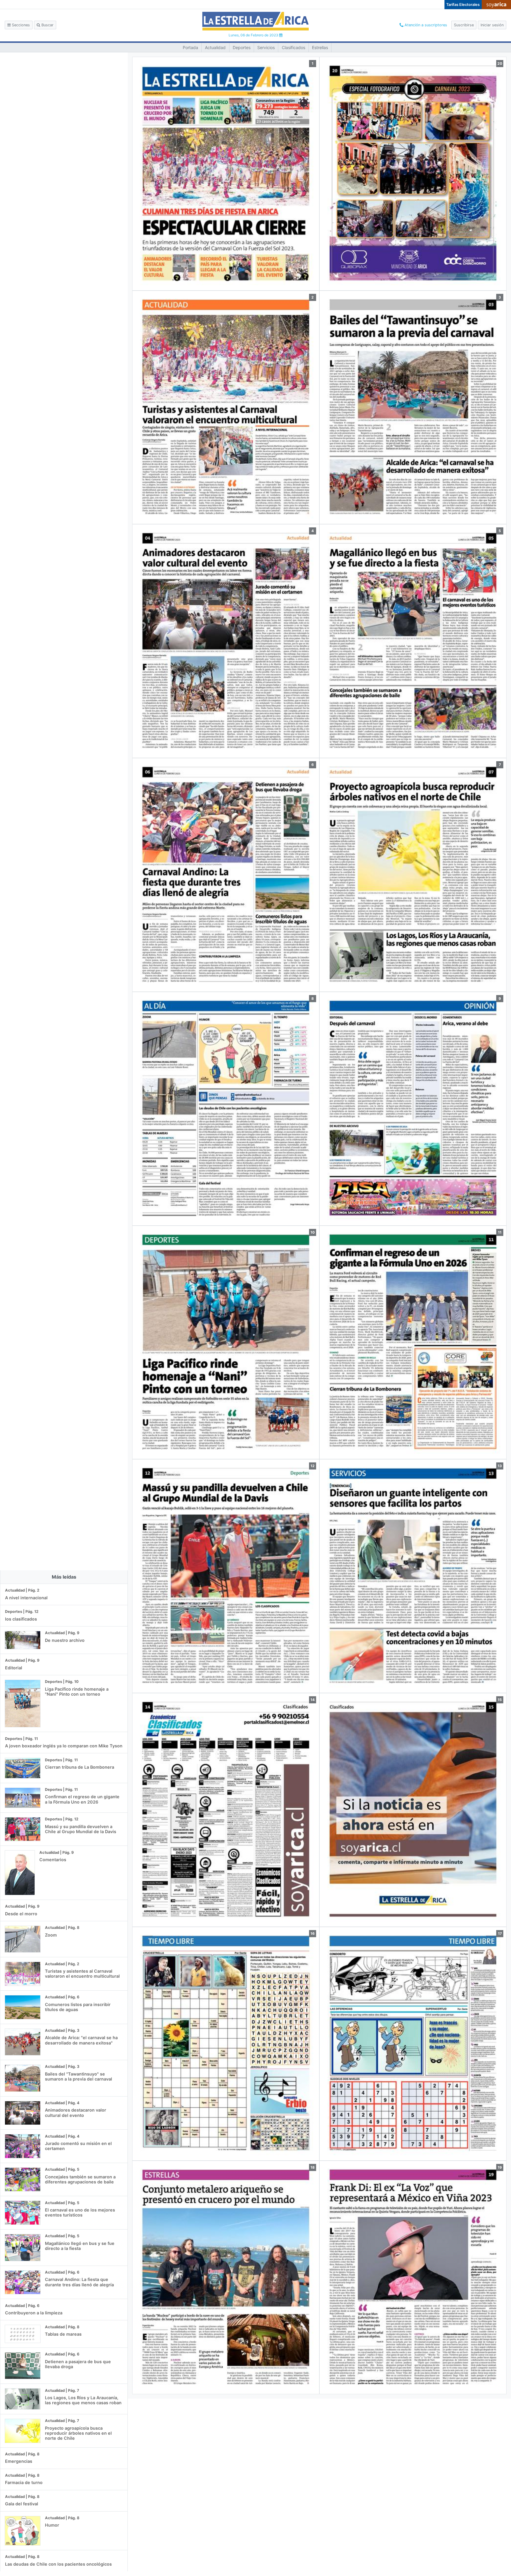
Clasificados (293, 47)
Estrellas (320, 47)
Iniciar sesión (492, 25)
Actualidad (215, 47)
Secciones (20, 25)
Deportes (242, 47)
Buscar (47, 25)
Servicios (266, 47)
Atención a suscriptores (425, 25)
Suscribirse (464, 25)
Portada (190, 47)
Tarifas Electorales (463, 5)
